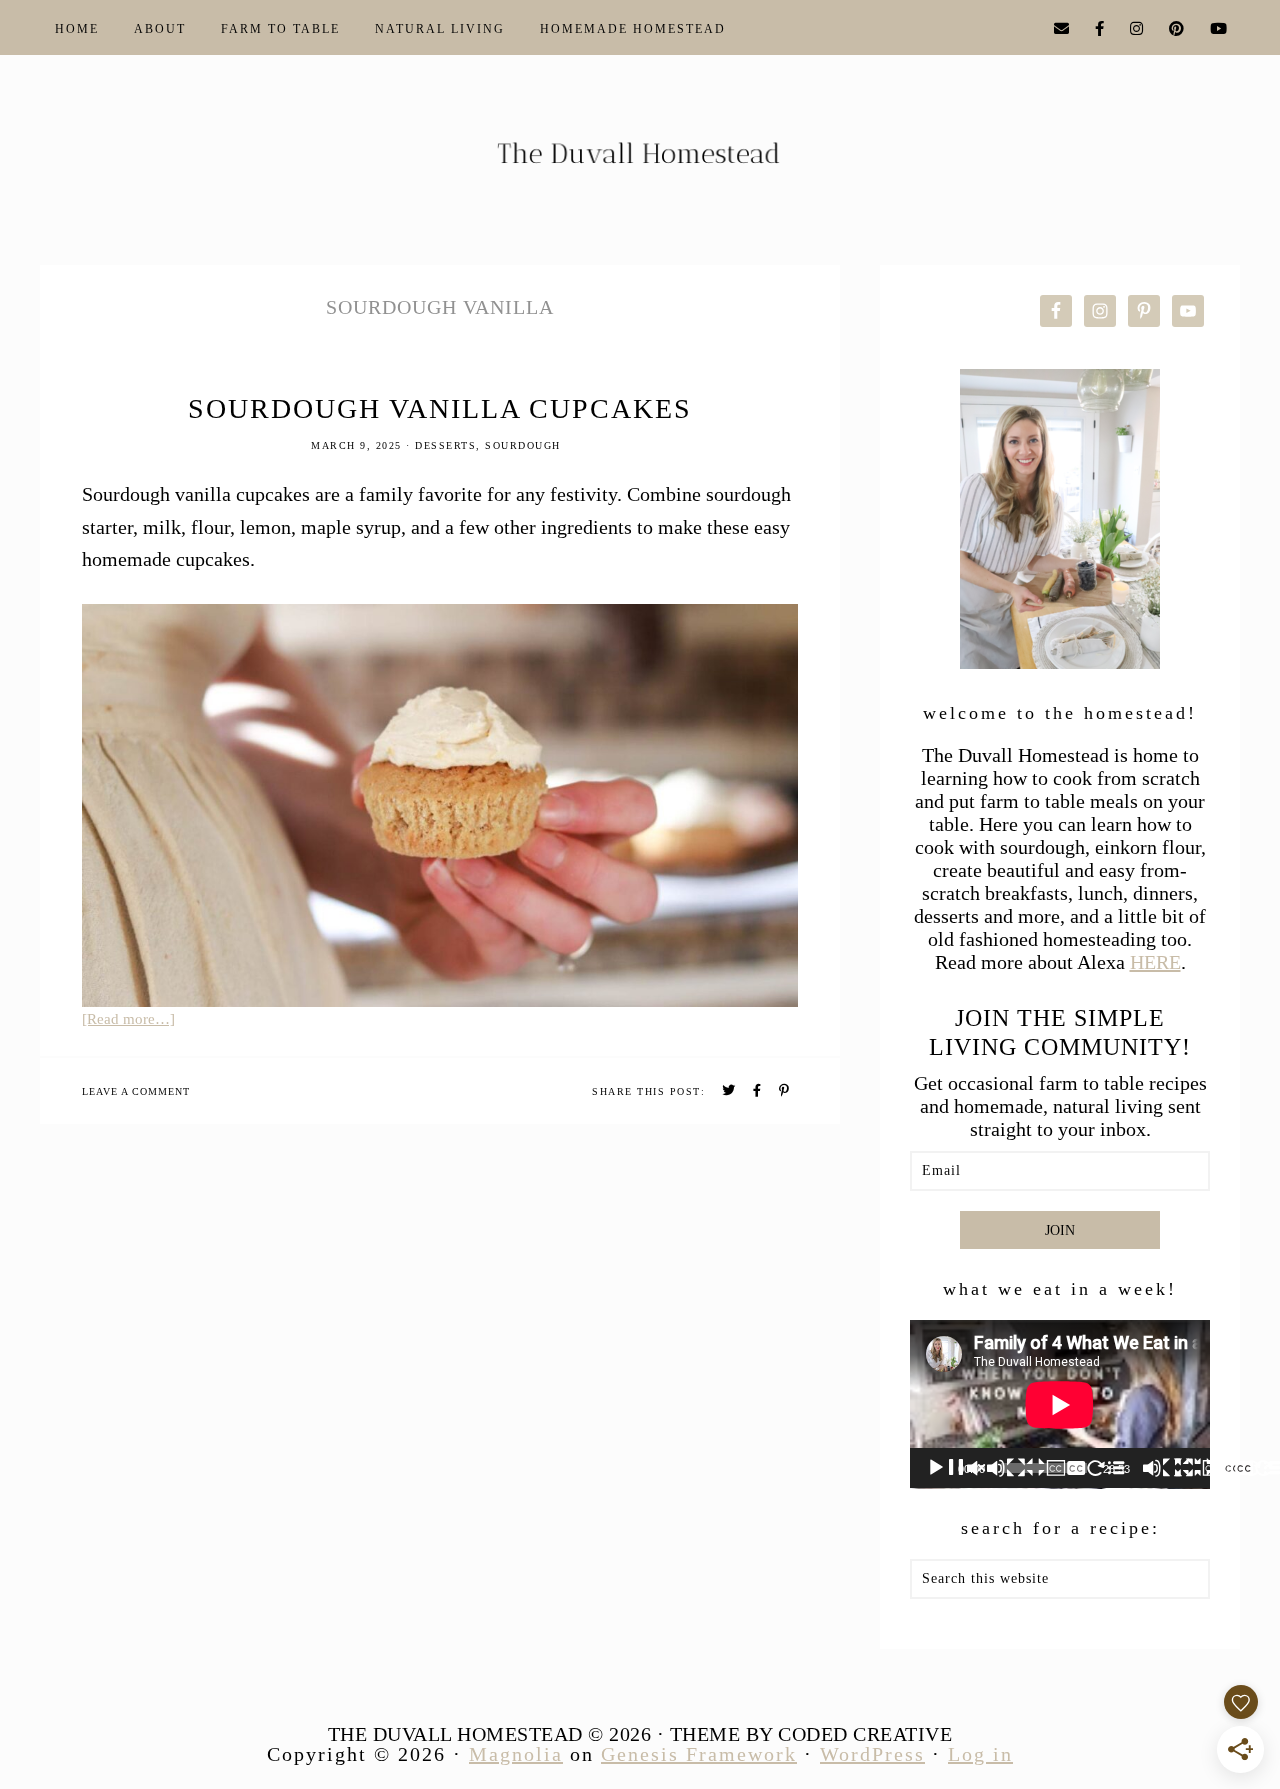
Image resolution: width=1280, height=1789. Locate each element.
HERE (1155, 962)
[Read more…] (128, 1019)
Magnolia (516, 1754)
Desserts (445, 445)
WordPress (872, 1754)
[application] (1060, 1404)
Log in (980, 1754)
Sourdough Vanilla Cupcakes (440, 408)
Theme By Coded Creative (811, 1734)
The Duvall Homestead (640, 161)
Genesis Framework (699, 1754)
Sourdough (523, 445)
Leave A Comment (136, 1091)
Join (1060, 1230)
